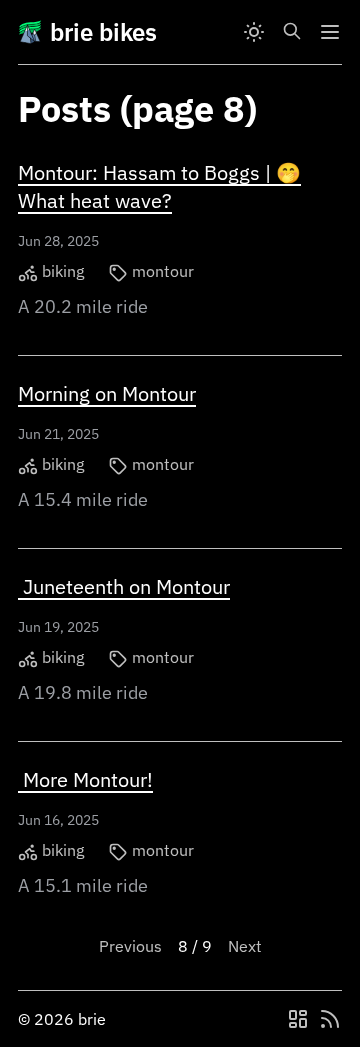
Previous (130, 946)
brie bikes (103, 32)
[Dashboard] (298, 1019)
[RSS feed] (330, 1019)
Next (245, 946)
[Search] (292, 32)
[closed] (330, 32)
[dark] (254, 32)
